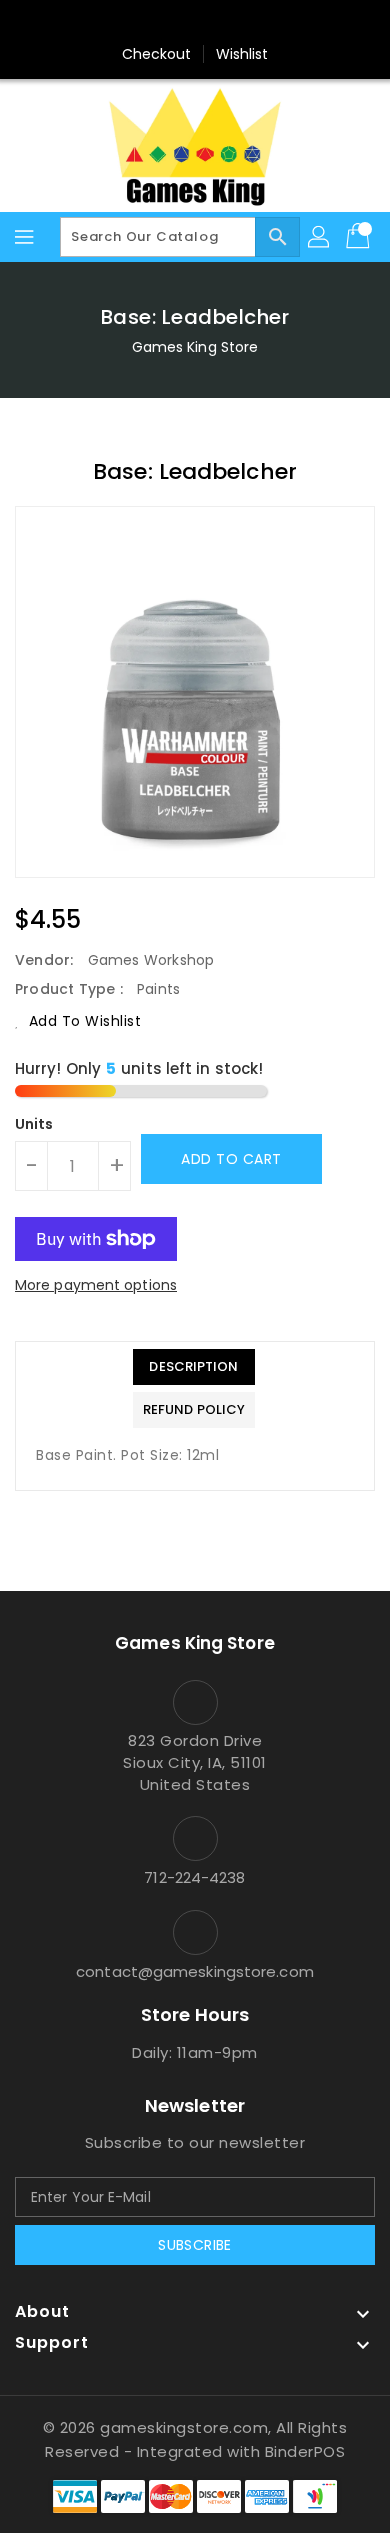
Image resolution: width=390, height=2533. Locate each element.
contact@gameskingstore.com (195, 1971)
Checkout (157, 54)
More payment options (96, 1285)
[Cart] (360, 237)
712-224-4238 (194, 1877)
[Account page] (320, 237)
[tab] (194, 1367)
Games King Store (195, 347)
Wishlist (242, 54)
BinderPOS (305, 2451)
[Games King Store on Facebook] (157, 23)
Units (34, 1124)
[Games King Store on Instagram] (195, 23)
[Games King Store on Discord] (233, 23)
